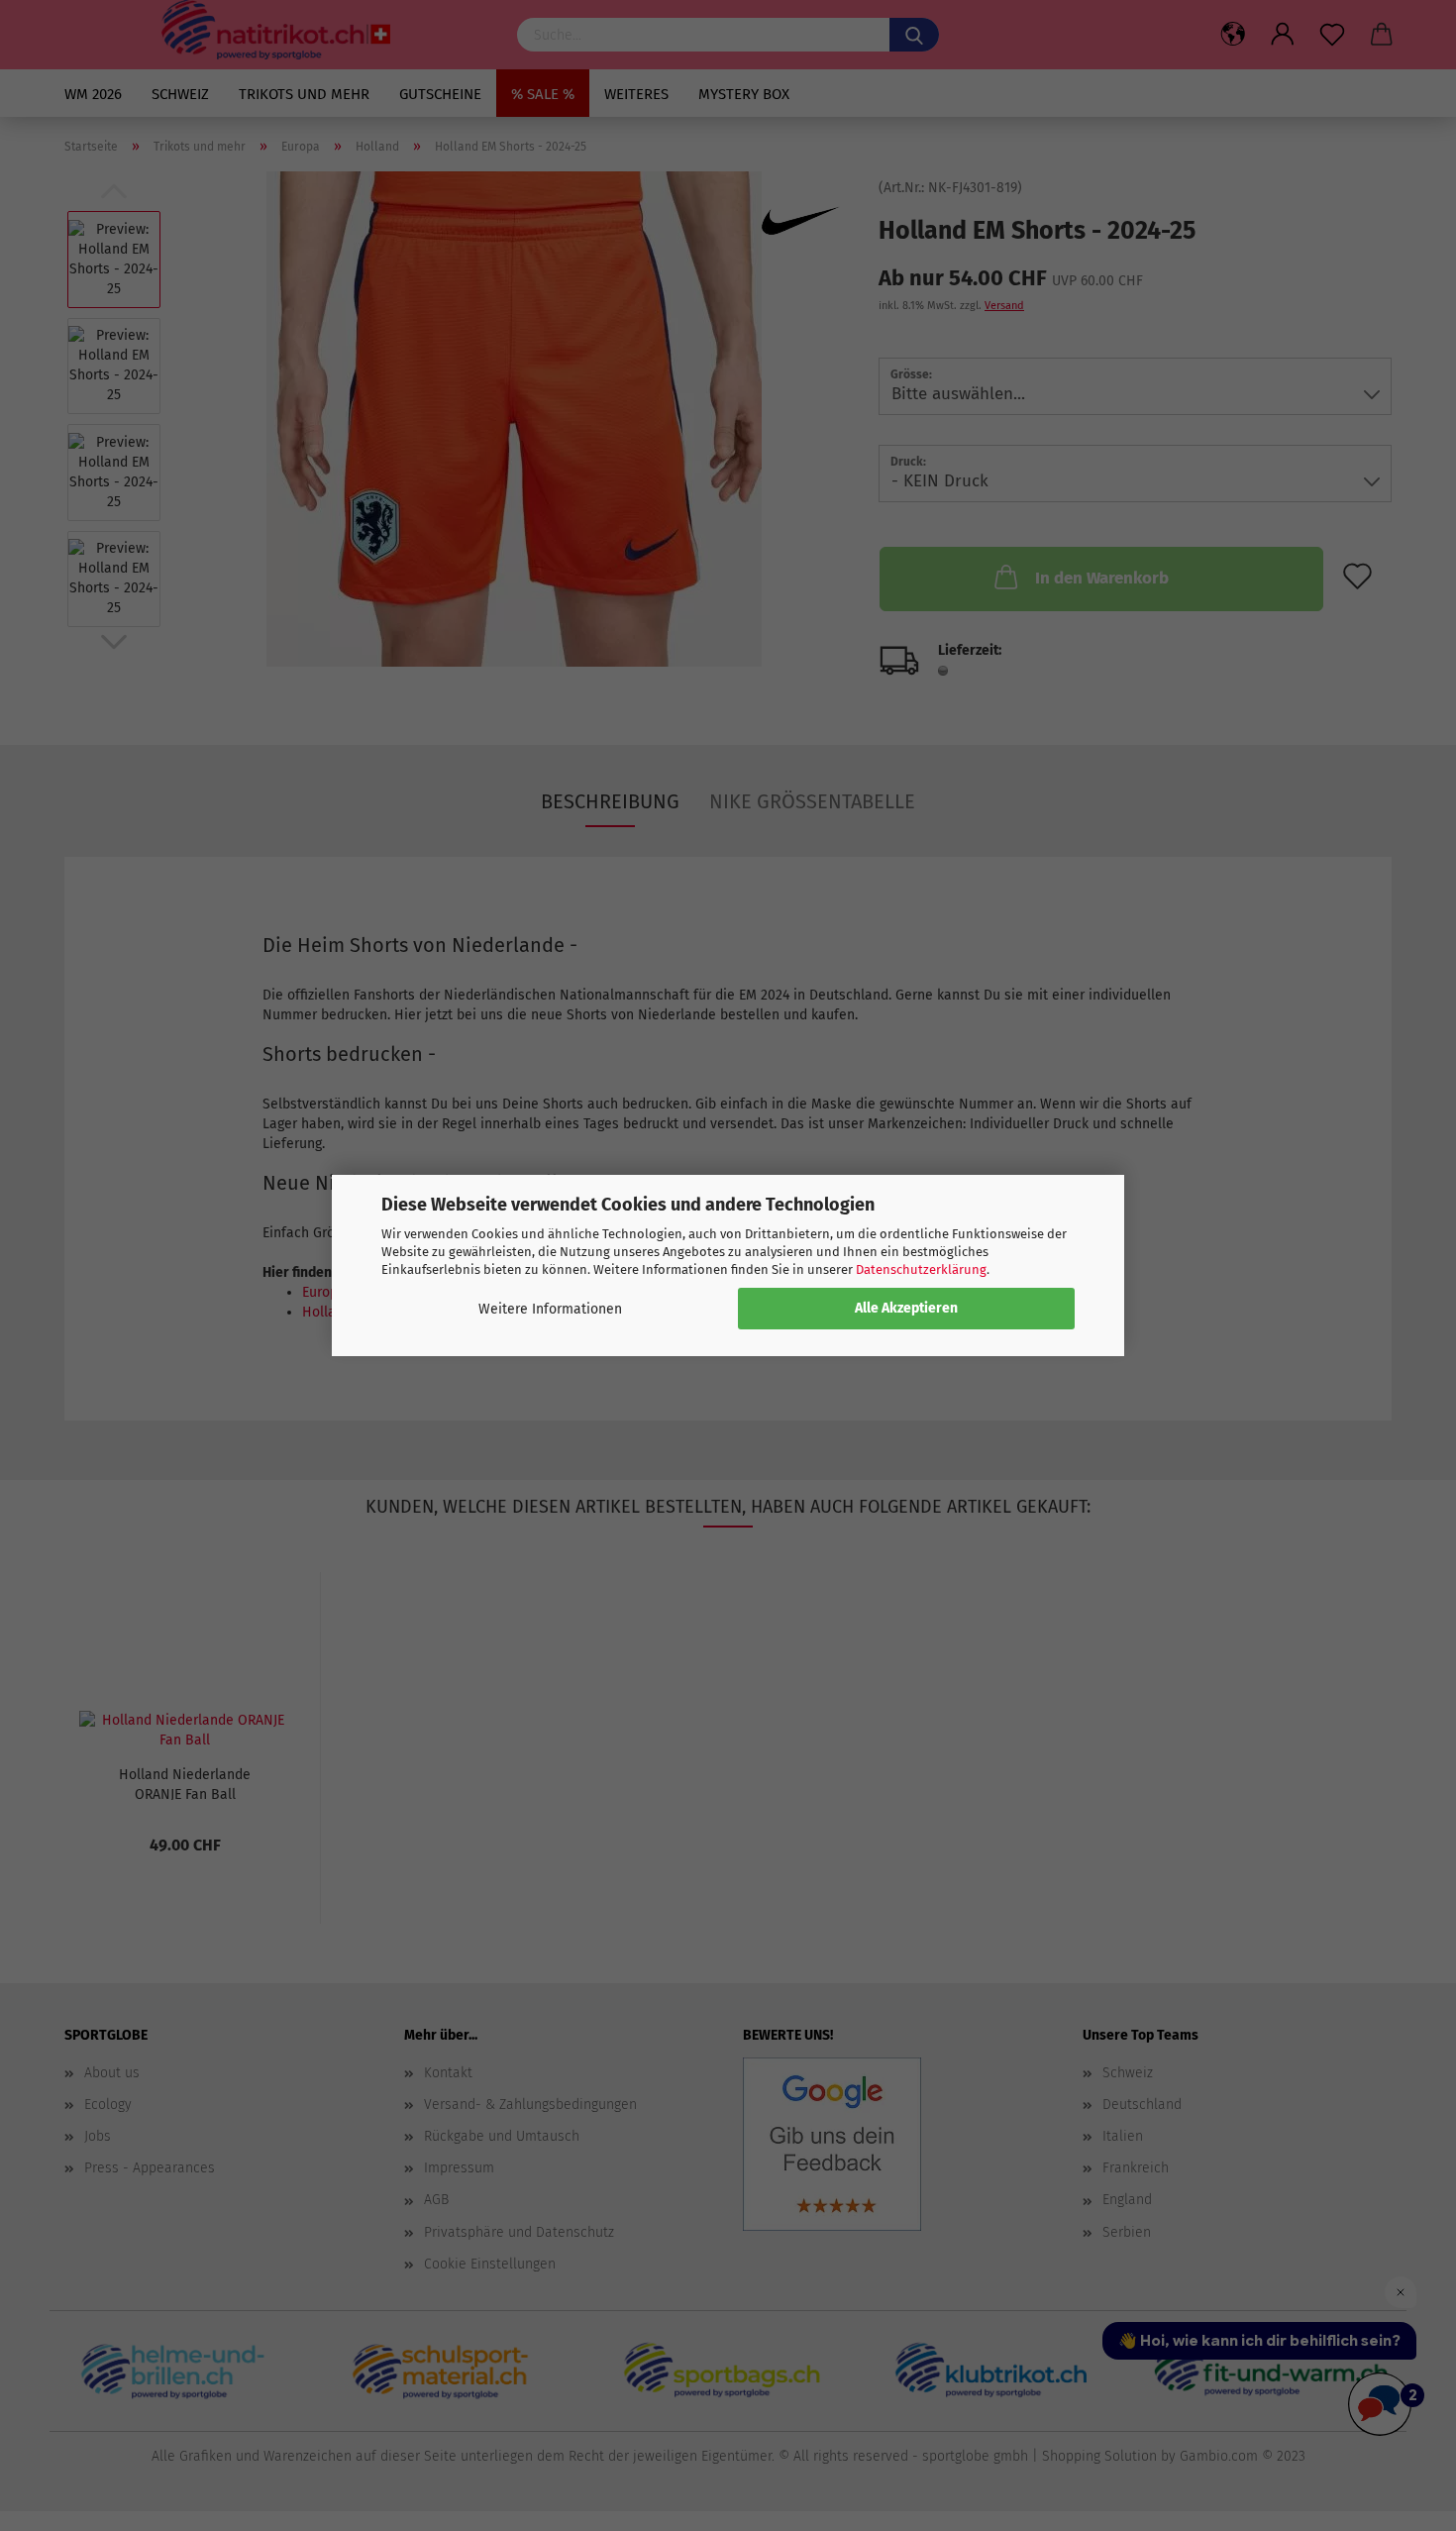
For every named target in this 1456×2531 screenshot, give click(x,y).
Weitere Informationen (550, 1309)
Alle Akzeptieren (906, 1308)
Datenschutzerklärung (921, 1269)
